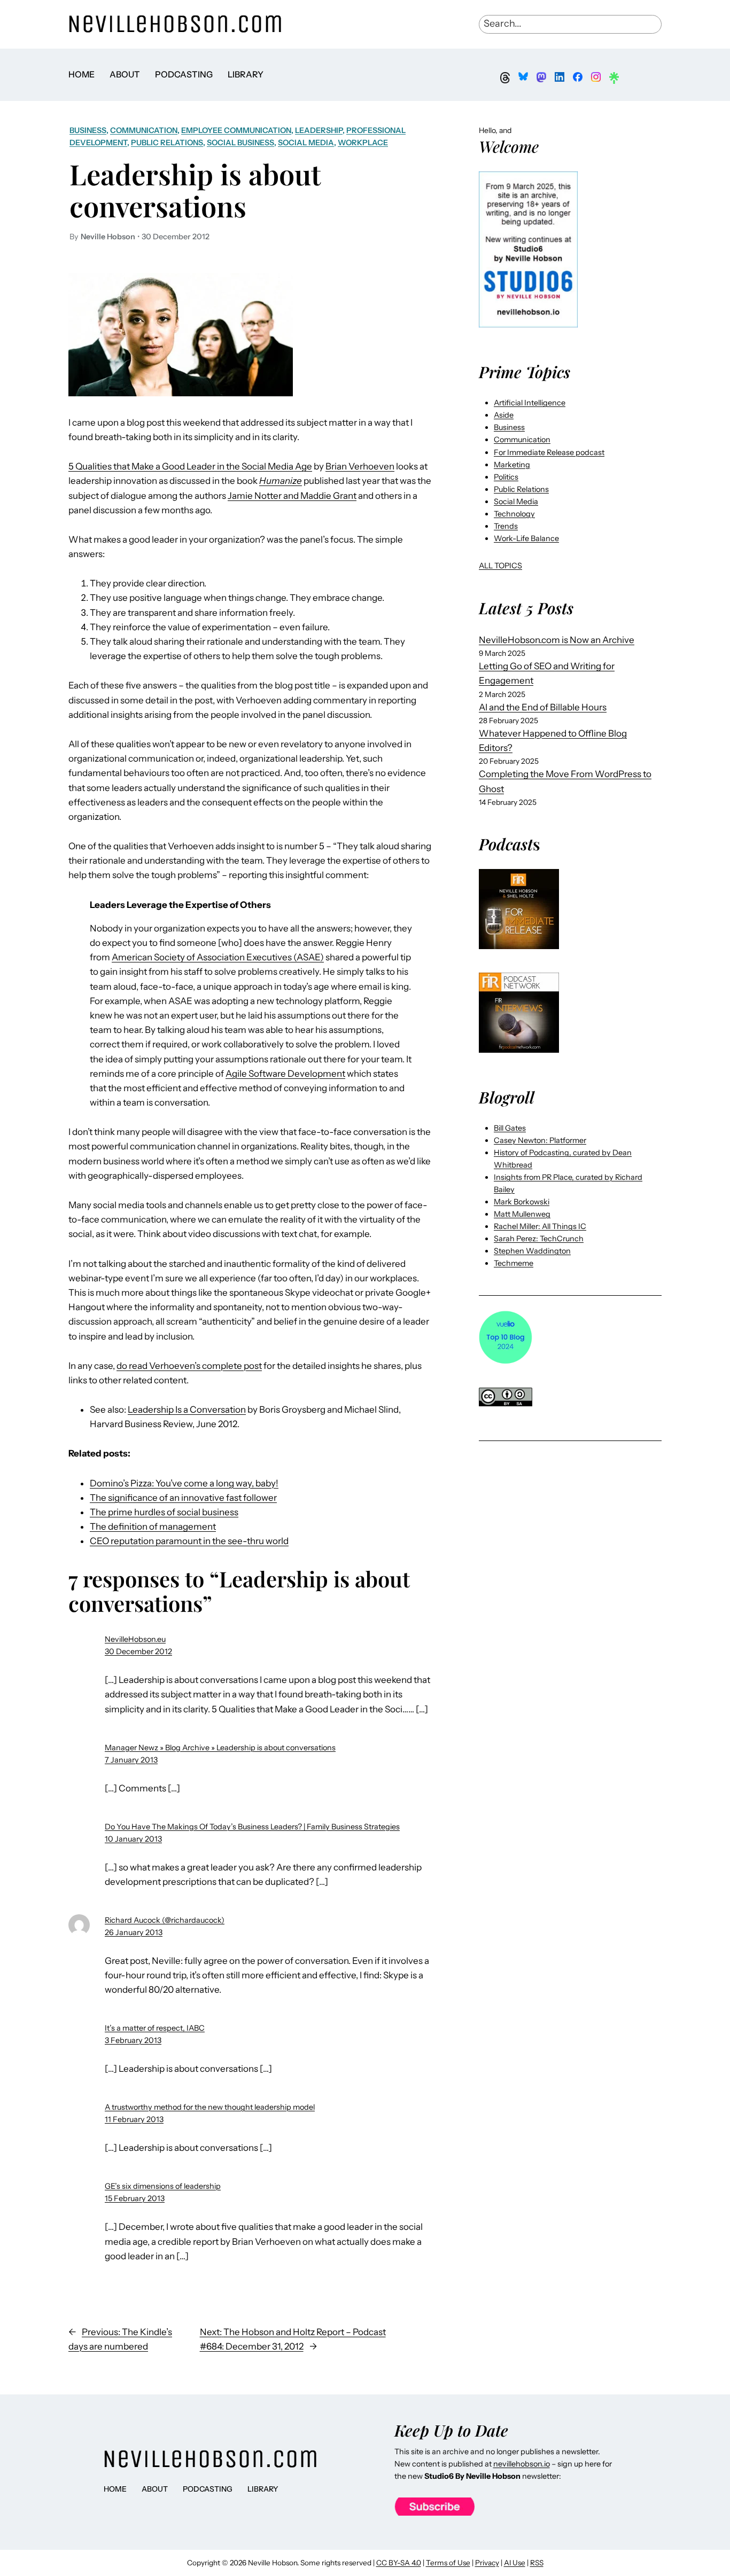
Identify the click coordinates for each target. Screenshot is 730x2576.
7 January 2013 (131, 1760)
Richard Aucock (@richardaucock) (165, 1920)
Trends (506, 526)
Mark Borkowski (522, 1202)
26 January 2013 (134, 1932)
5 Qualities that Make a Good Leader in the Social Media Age (190, 466)
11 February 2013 (134, 2119)
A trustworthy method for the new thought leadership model (210, 2107)
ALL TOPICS (500, 566)
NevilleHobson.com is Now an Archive (557, 640)
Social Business (240, 143)
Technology (514, 514)
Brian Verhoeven (360, 466)
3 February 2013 (133, 2040)
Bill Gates (510, 1128)
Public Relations (167, 143)
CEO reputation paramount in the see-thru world (189, 1541)
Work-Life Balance (526, 538)
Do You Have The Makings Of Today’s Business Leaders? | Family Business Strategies (252, 1827)
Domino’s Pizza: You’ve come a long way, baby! (184, 1483)
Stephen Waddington (532, 1251)
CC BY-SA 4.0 (399, 2563)
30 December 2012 (138, 1651)
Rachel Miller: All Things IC (540, 1226)
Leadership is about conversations (195, 190)
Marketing (512, 465)
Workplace (363, 143)
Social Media (306, 143)
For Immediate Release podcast (549, 452)
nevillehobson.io (522, 2464)
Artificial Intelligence (530, 403)
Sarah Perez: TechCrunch (539, 1239)
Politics (506, 477)
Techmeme (514, 1263)
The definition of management (153, 1526)
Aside (504, 415)
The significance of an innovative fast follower (183, 1498)
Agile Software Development (285, 1074)
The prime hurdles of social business (164, 1512)
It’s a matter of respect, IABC (155, 2028)
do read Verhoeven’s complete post (189, 1366)
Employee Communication (236, 130)
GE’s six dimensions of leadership (163, 2186)
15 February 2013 (135, 2198)
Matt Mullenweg (522, 1214)
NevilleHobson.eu (135, 1639)
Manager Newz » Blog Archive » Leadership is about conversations (220, 1748)
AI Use (515, 2563)
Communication (144, 130)
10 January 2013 (133, 1839)
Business (88, 130)
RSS (537, 2563)
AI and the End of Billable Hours (543, 707)
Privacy (487, 2563)
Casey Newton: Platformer (540, 1140)
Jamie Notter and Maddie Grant (292, 496)
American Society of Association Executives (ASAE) (218, 957)
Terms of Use (448, 2563)
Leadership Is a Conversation (187, 1410)
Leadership (319, 130)
